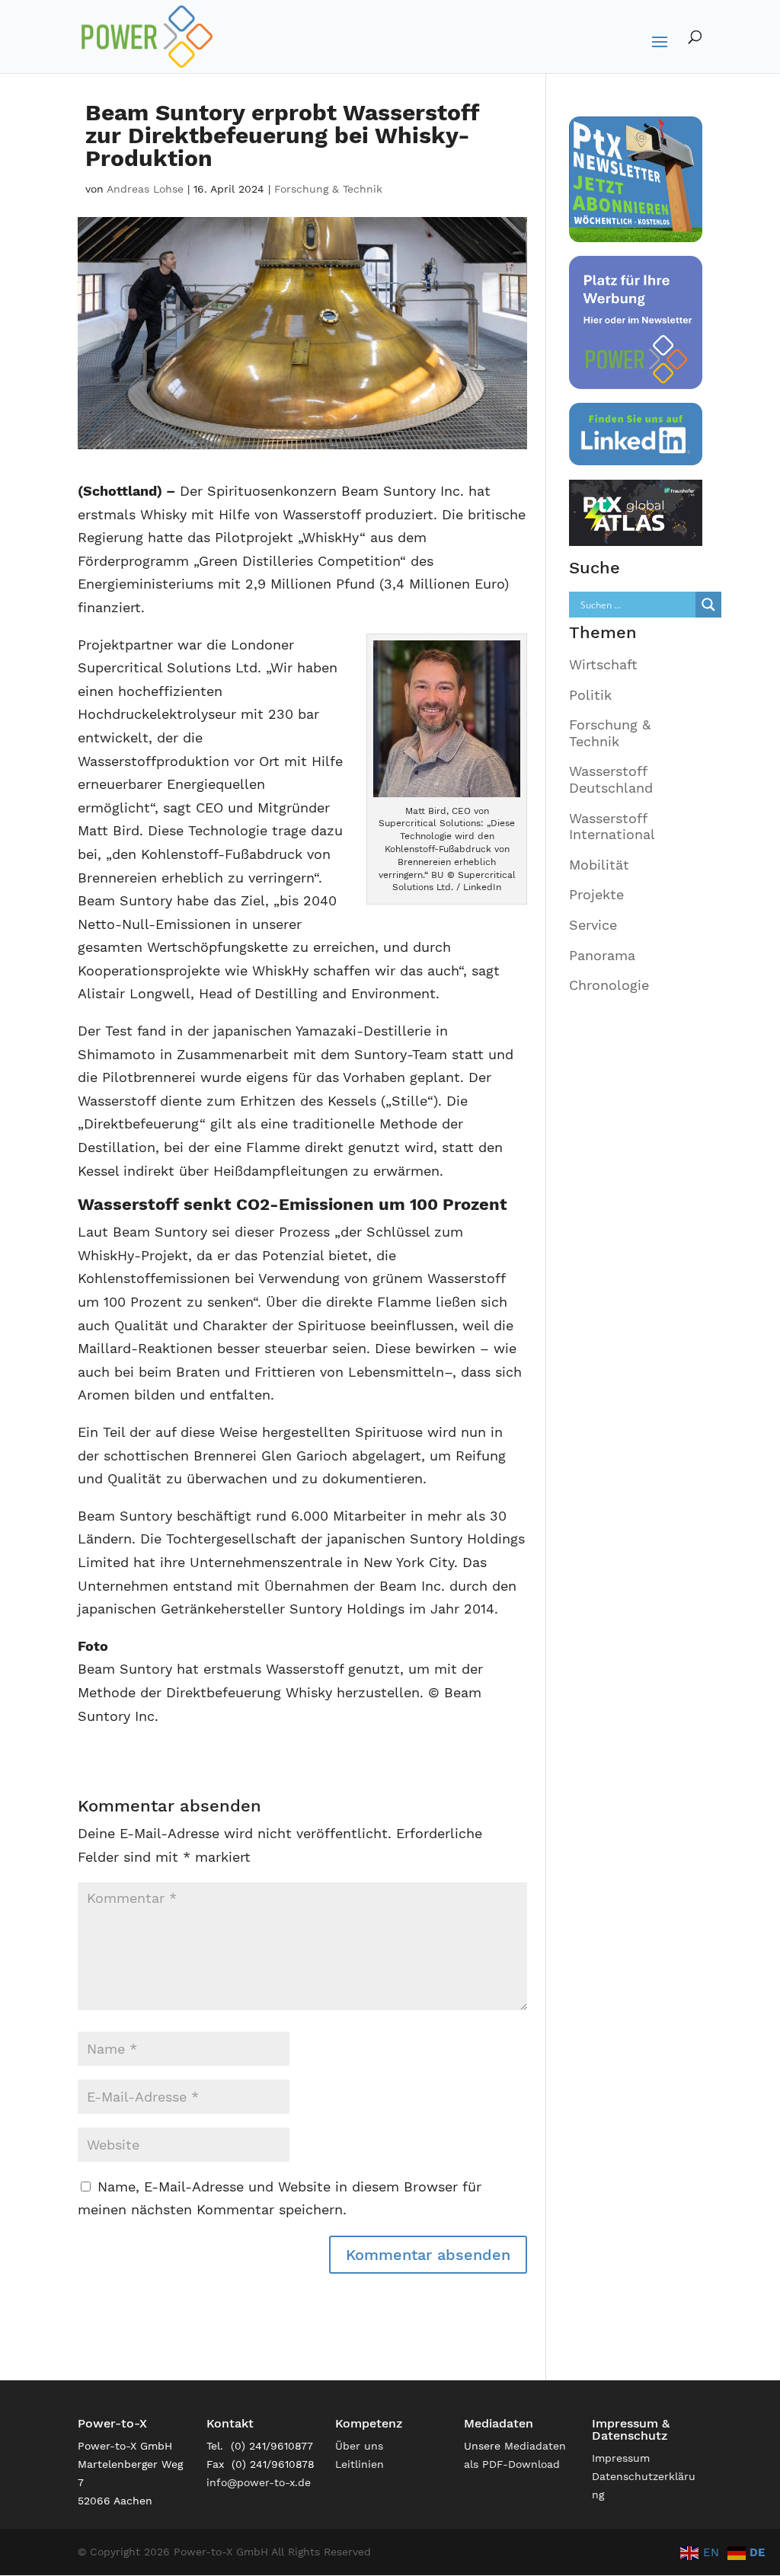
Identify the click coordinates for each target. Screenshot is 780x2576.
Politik (590, 695)
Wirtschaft (603, 664)
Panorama (602, 955)
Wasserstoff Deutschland (611, 779)
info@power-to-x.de (259, 2482)
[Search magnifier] (708, 605)
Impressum (621, 2458)
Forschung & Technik (328, 189)
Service (593, 925)
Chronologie (609, 985)
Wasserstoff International (612, 827)
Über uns (359, 2446)
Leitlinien (360, 2464)
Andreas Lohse (145, 189)
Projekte (596, 894)
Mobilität (599, 865)
